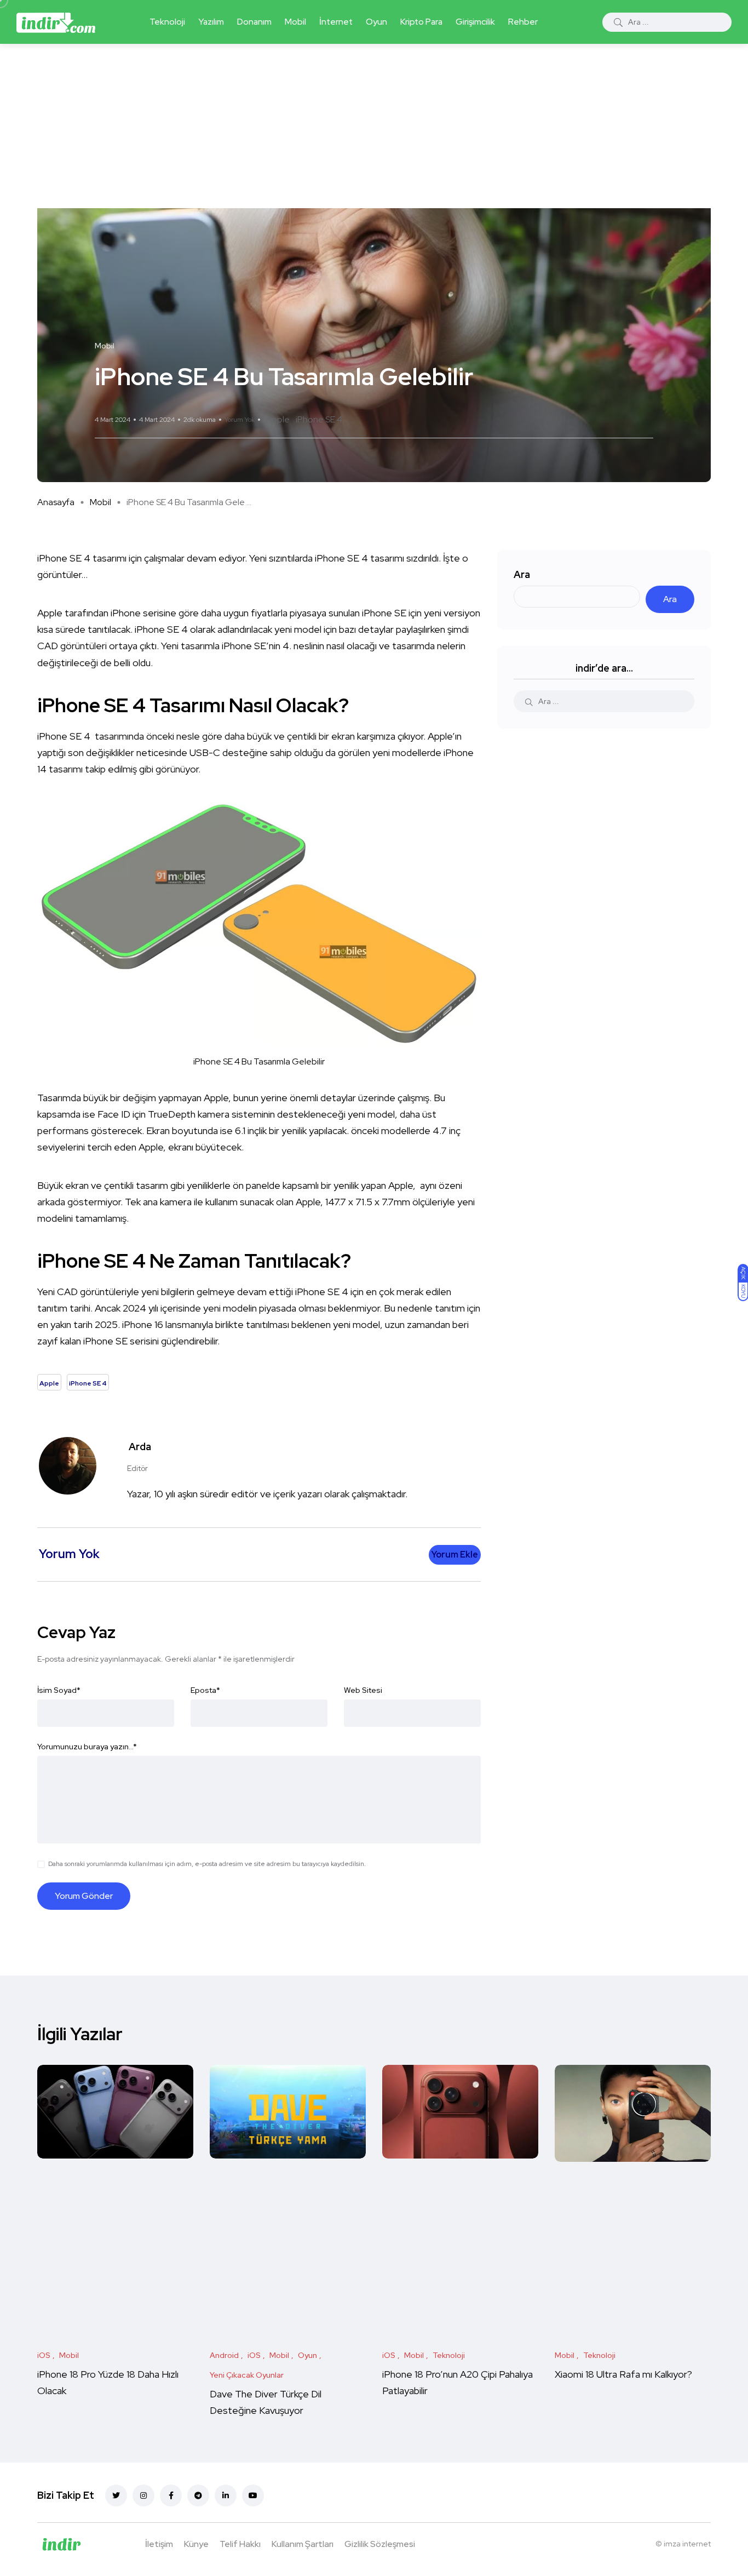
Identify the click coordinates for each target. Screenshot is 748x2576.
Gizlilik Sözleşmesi (380, 2544)
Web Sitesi (363, 1690)
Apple (278, 419)
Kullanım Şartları (303, 2544)
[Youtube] (253, 2495)
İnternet (336, 22)
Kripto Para (421, 22)
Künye (196, 2544)
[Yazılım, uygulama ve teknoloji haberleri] (56, 22)
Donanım (254, 22)
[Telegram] (198, 2495)
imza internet (687, 2544)
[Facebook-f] (171, 2495)
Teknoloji (167, 22)
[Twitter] (116, 2495)
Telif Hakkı (240, 2544)
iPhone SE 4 (319, 419)
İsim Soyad (59, 1690)
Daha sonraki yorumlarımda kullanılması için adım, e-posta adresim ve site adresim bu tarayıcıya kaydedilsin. (207, 1864)
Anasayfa (56, 502)
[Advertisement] (374, 126)
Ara (522, 574)
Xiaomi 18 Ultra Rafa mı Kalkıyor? (625, 2374)
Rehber (523, 22)
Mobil (295, 22)
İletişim (159, 2544)
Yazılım (211, 22)
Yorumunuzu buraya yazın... (87, 1747)
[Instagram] (143, 2495)
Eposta (205, 1690)
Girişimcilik (475, 22)
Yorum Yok (240, 420)
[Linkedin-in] (226, 2495)
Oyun (376, 22)
